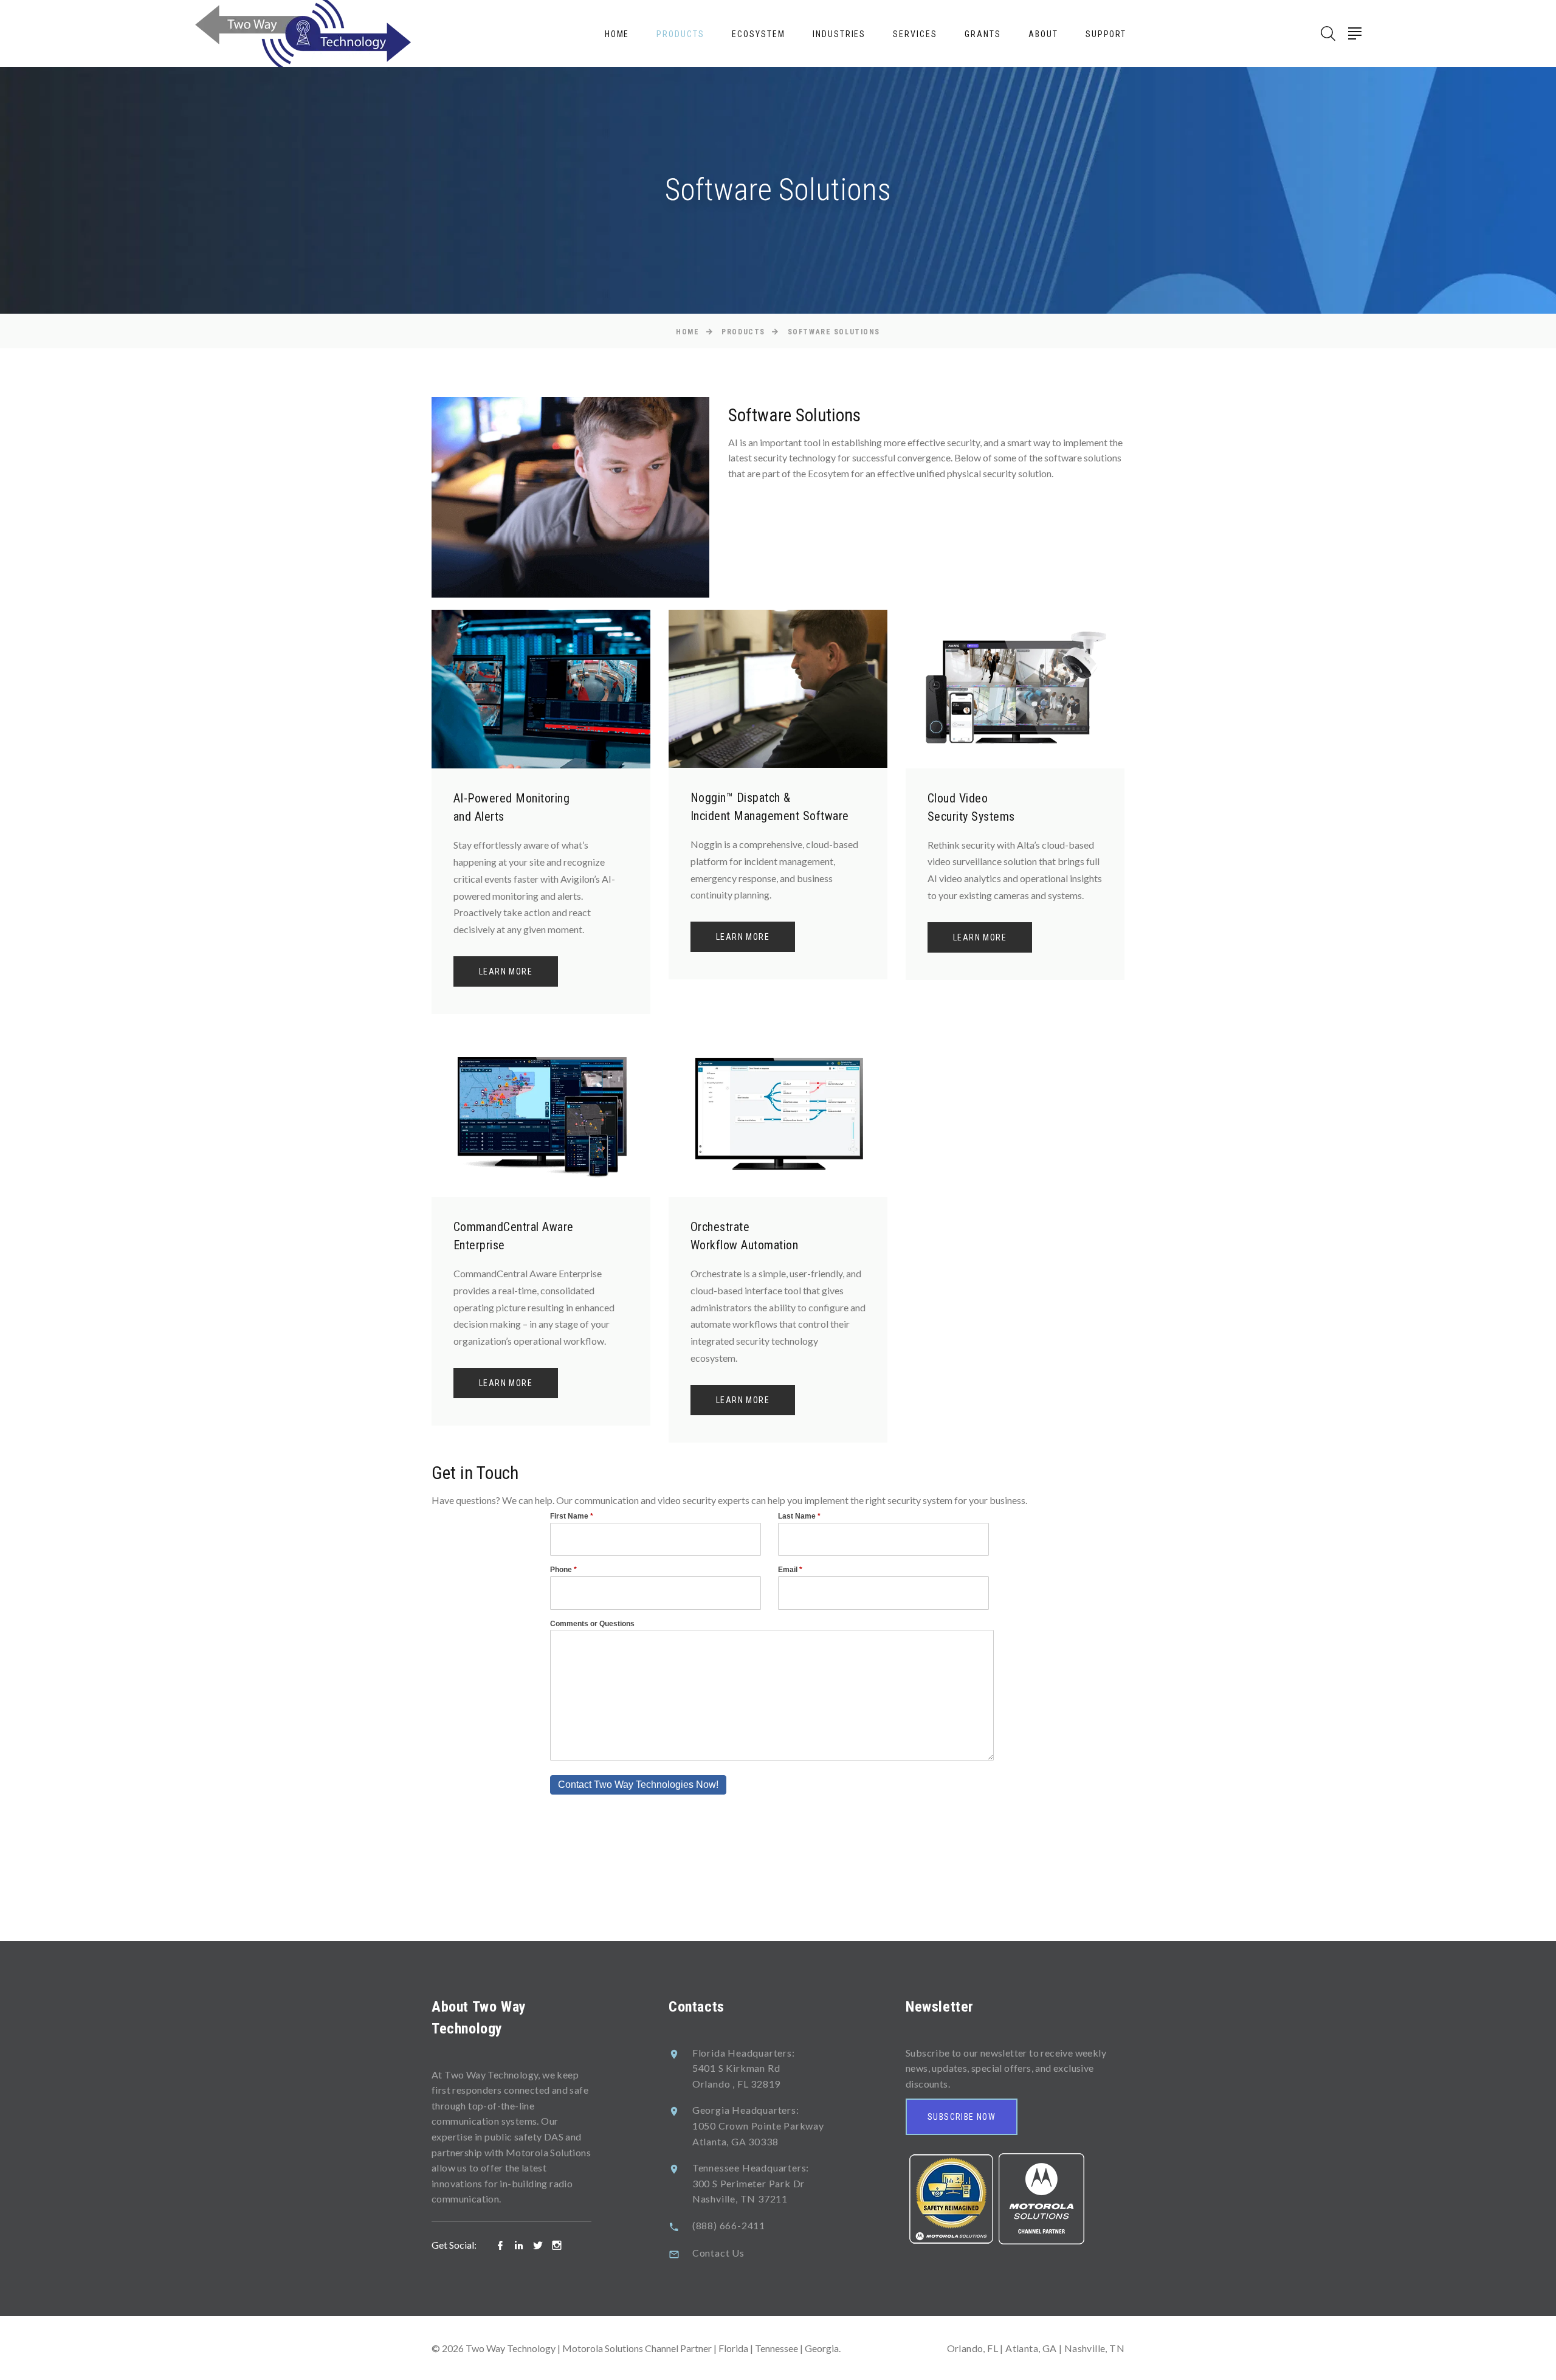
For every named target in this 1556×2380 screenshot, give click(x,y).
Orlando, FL (972, 2348)
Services (915, 34)
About (1043, 34)
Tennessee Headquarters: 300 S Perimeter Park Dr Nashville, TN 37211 (751, 2183)
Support (1106, 34)
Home (617, 34)
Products (680, 34)
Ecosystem (759, 34)
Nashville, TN (1094, 2348)
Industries (839, 34)
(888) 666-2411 (729, 2225)
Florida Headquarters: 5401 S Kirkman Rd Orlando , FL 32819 (744, 2068)
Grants (983, 34)
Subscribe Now (962, 2117)
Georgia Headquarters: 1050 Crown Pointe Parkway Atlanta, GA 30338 (758, 2125)
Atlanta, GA (1031, 2348)
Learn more (506, 971)
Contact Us (718, 2253)
